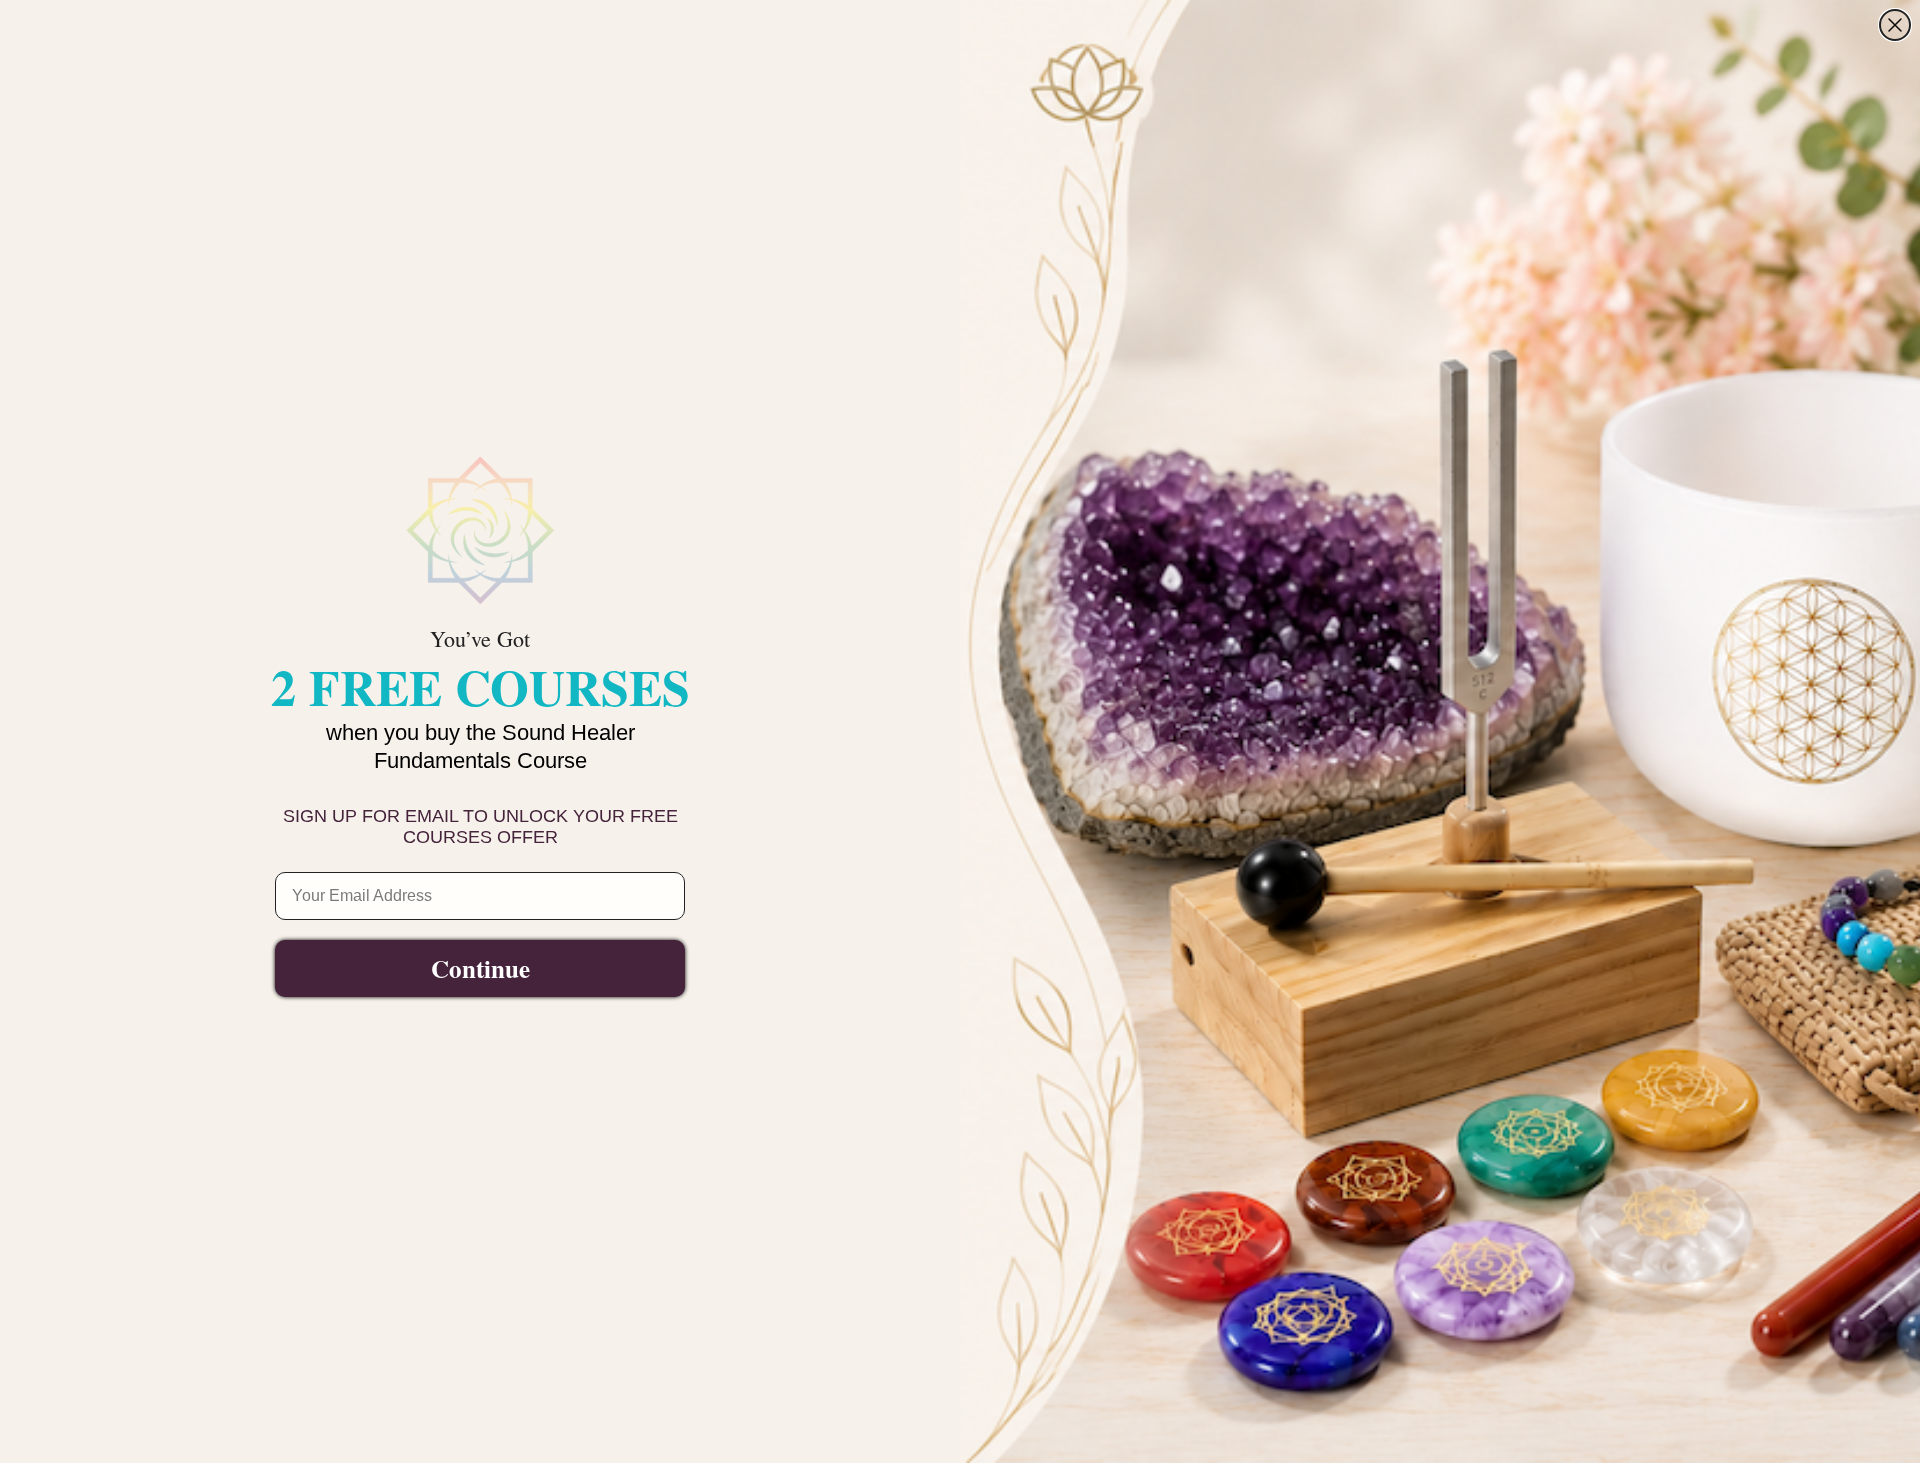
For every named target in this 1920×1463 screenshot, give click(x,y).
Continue (480, 968)
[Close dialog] (1895, 25)
